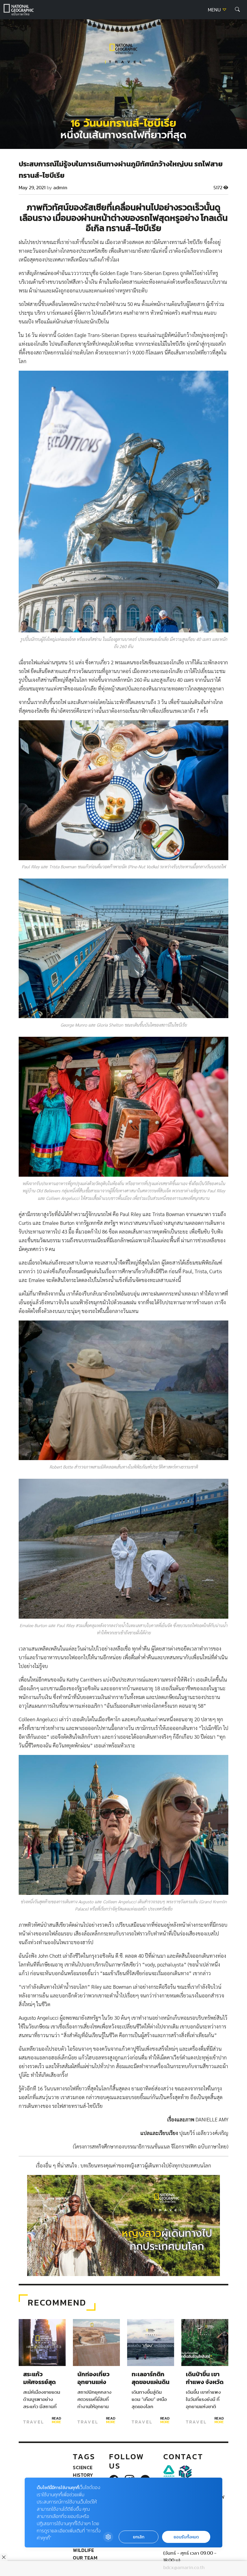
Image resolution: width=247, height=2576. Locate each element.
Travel (34, 2422)
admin (60, 188)
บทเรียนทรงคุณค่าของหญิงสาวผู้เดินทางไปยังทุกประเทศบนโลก (146, 2166)
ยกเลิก (139, 2537)
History (83, 2475)
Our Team (85, 2558)
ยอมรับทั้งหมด (186, 2537)
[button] (237, 10)
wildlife (83, 2550)
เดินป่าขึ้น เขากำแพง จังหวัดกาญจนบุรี (205, 2382)
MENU (215, 10)
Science (83, 2467)
